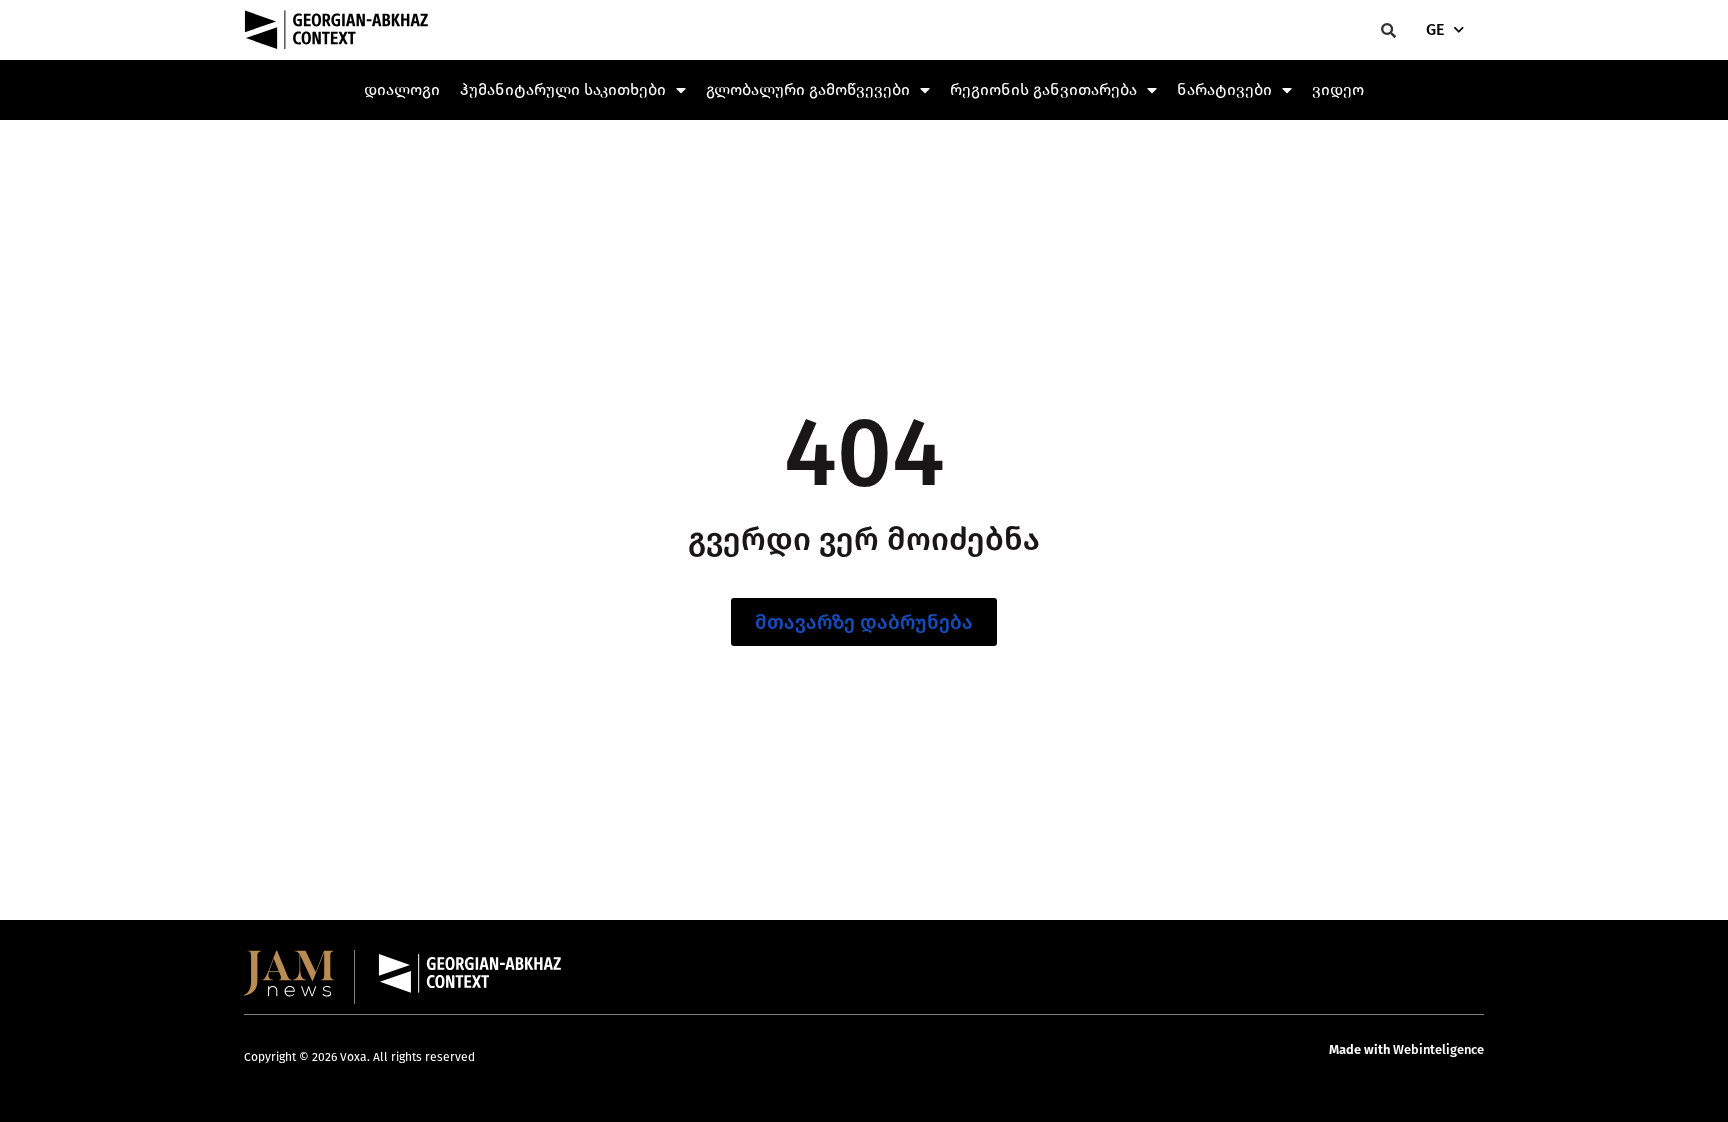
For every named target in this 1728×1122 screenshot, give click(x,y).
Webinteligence (1438, 1049)
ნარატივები (1224, 89)
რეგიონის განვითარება (1043, 89)
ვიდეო (1338, 89)
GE (1435, 29)
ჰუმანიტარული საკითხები (563, 89)
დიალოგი (402, 89)
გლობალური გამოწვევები (808, 89)
